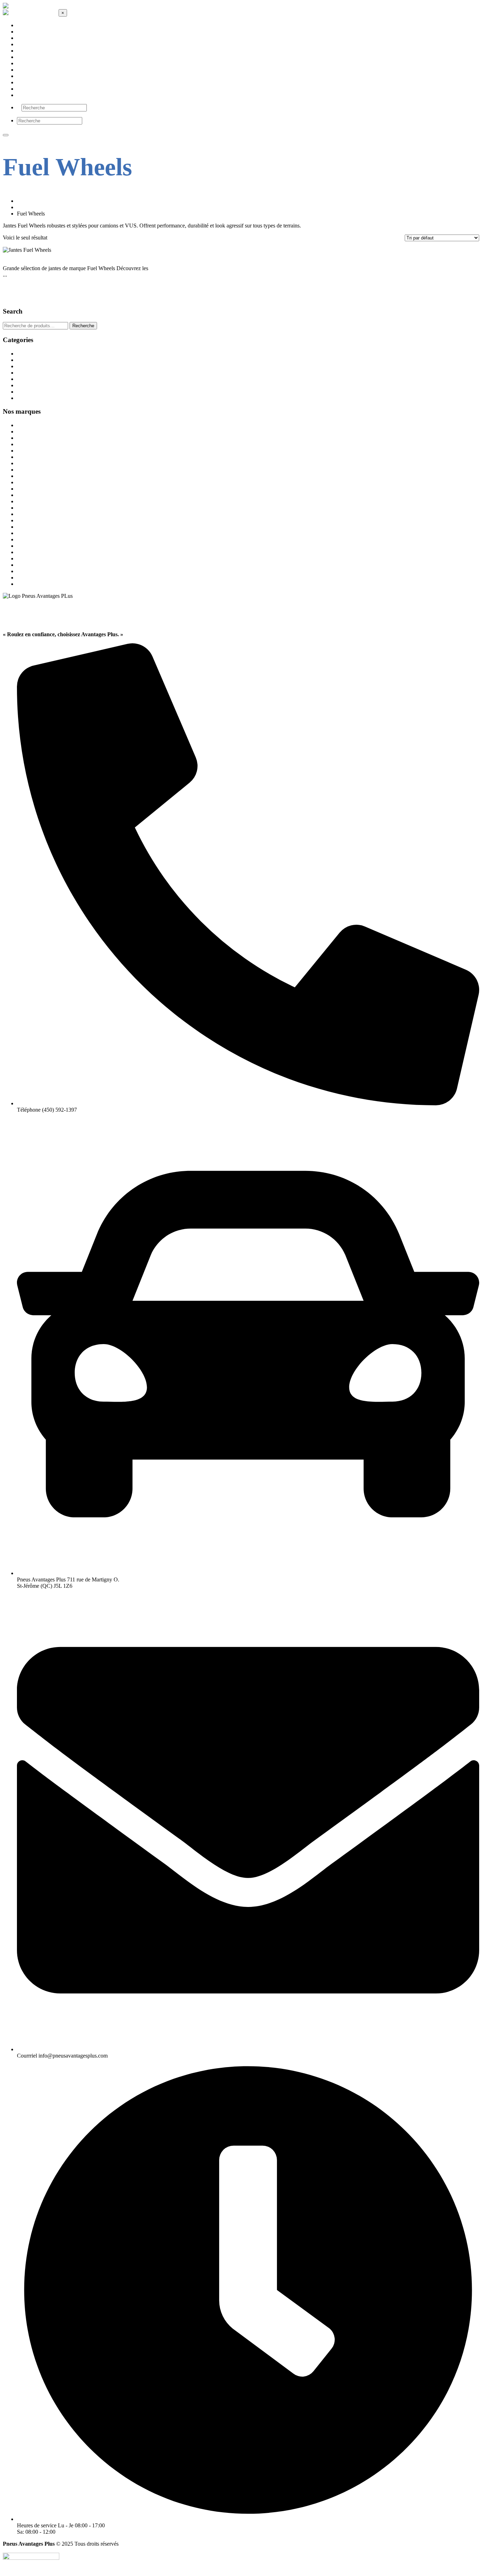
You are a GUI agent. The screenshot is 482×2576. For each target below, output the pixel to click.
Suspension (30, 398)
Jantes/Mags (31, 379)
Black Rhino (31, 457)
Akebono (27, 432)
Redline (26, 546)
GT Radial (29, 508)
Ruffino (26, 552)
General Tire (31, 501)
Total (23, 571)
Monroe (26, 533)
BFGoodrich (31, 444)
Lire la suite (16, 281)
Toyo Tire (28, 578)
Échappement (32, 354)
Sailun (24, 558)
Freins (24, 366)
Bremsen (27, 470)
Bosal (23, 463)
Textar (24, 565)
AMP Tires (29, 438)
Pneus (24, 392)
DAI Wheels (31, 482)
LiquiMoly (29, 514)
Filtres (24, 360)
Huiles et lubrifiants (39, 373)
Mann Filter (30, 520)
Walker (25, 584)
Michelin (27, 527)
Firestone (27, 495)
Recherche (83, 326)
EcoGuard (28, 489)
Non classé (29, 385)
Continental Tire (35, 476)
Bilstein (25, 451)
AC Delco (28, 425)
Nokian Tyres (32, 539)
